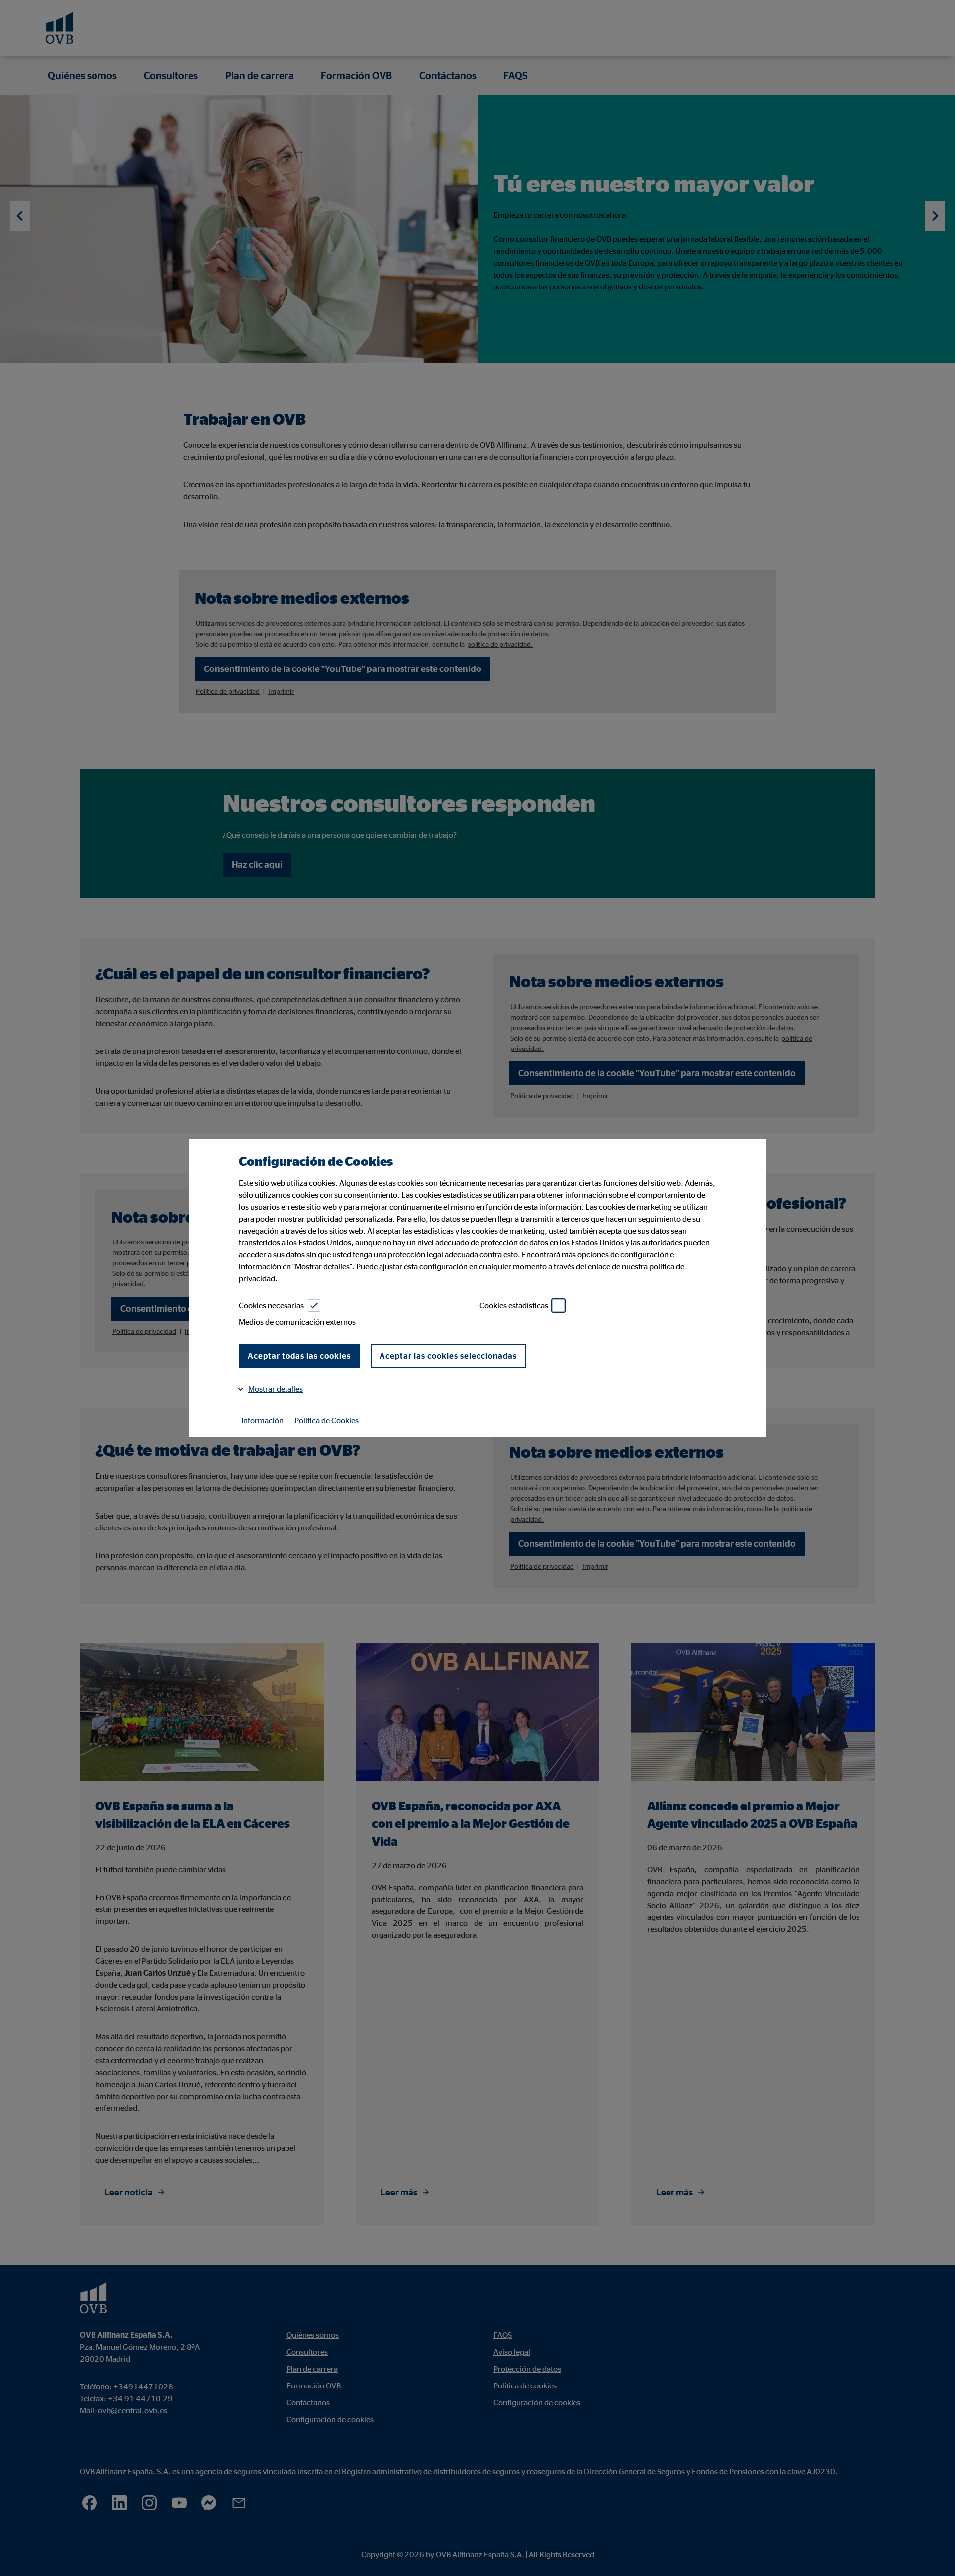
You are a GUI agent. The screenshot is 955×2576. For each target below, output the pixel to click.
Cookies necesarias (271, 1305)
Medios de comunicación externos (297, 1322)
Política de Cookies (327, 1420)
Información (262, 1420)
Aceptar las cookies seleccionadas (448, 1356)
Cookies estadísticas (514, 1305)
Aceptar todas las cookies (299, 1356)
